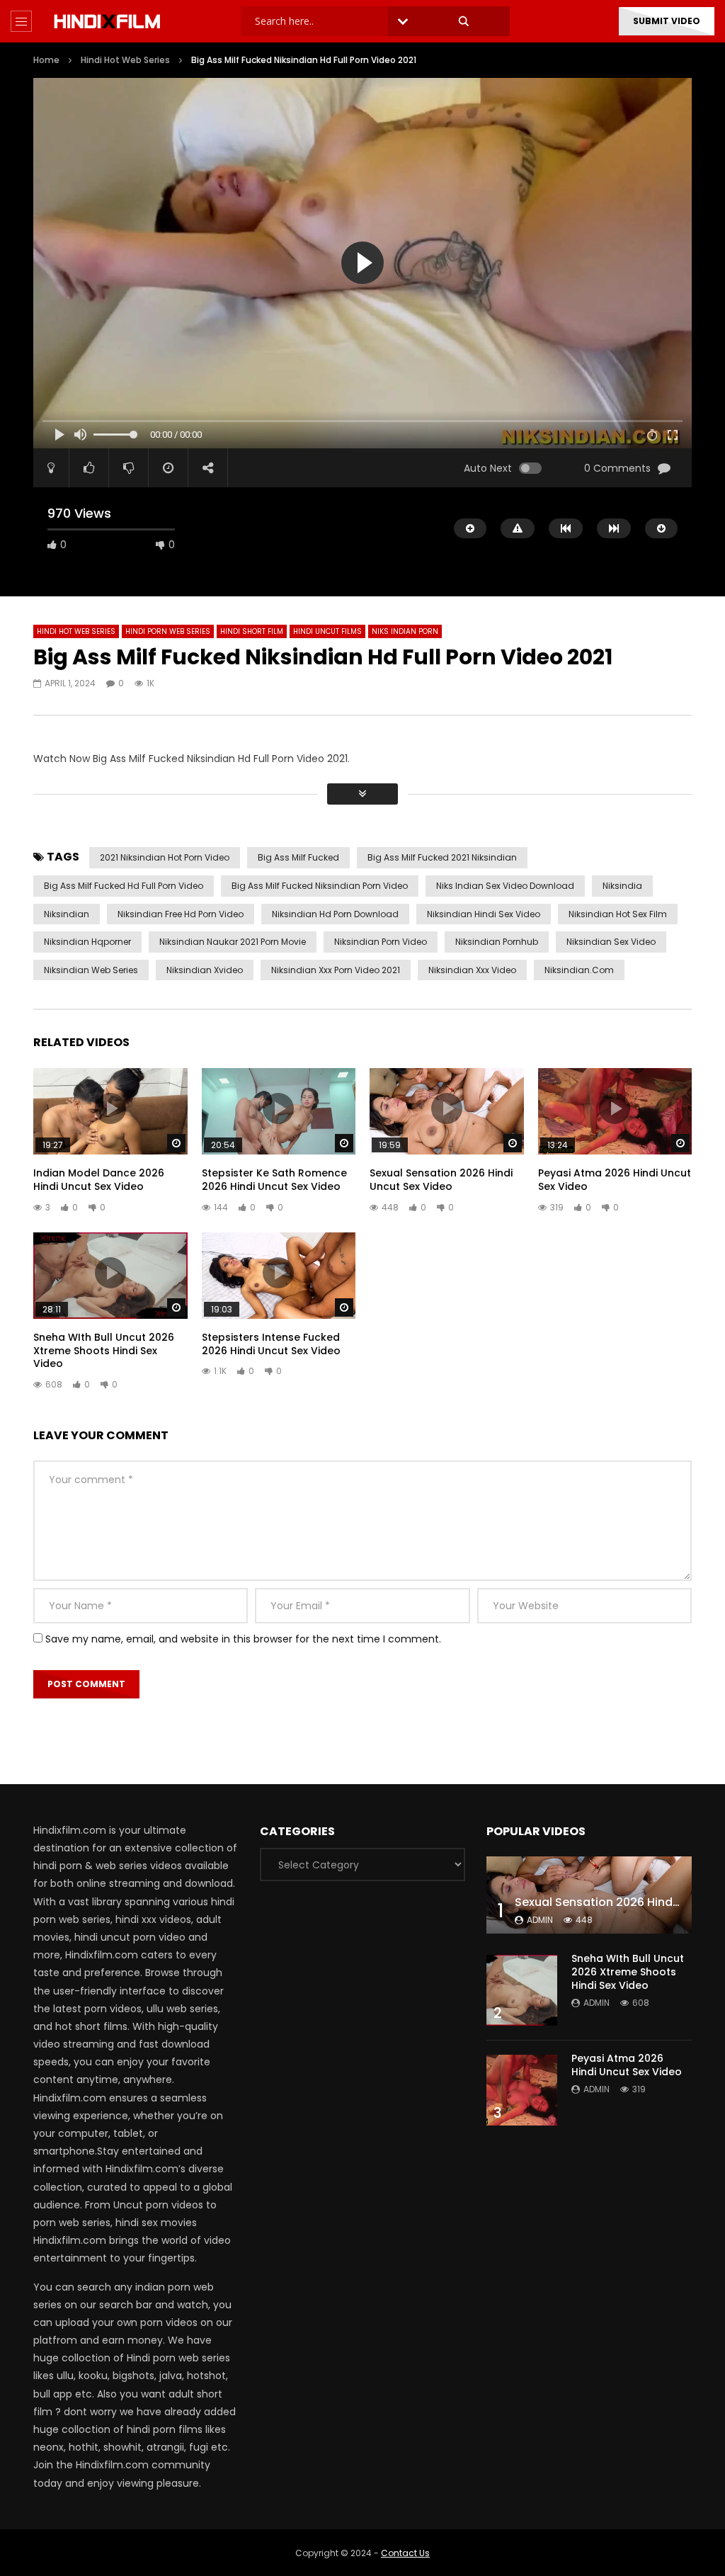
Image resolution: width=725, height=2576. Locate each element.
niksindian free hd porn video (181, 914)
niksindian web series (91, 970)
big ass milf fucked (298, 857)
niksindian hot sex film (618, 914)
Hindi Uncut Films (327, 631)
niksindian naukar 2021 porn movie (233, 942)
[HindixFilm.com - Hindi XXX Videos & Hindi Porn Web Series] (107, 21)
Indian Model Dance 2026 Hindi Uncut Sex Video (99, 1180)
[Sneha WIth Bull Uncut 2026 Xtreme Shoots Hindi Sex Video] (522, 1990)
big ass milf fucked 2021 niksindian (442, 857)
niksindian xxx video (472, 970)
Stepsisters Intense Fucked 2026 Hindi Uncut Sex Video (271, 1344)
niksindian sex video (611, 942)
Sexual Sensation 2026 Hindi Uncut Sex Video (441, 1180)
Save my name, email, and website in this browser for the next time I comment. (243, 1639)
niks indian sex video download (505, 886)
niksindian (67, 914)
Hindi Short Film (252, 631)
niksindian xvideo (205, 970)
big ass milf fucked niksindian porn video (320, 886)
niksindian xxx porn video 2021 (336, 970)
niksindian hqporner (87, 942)
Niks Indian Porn (405, 631)
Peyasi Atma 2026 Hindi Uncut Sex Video (615, 1180)
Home (46, 60)
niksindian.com (579, 970)
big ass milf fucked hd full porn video (124, 886)
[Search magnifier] (464, 21)
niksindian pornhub (497, 942)
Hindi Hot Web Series (125, 60)
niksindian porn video (381, 942)
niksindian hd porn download (335, 914)
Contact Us (405, 2553)
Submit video (667, 21)
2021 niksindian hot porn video (165, 857)
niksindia (622, 886)
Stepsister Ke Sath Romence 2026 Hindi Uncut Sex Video (274, 1180)
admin (540, 1920)
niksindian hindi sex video (484, 914)
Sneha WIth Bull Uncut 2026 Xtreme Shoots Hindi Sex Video (104, 1351)
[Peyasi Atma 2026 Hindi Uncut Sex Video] (522, 2090)
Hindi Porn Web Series (168, 631)
